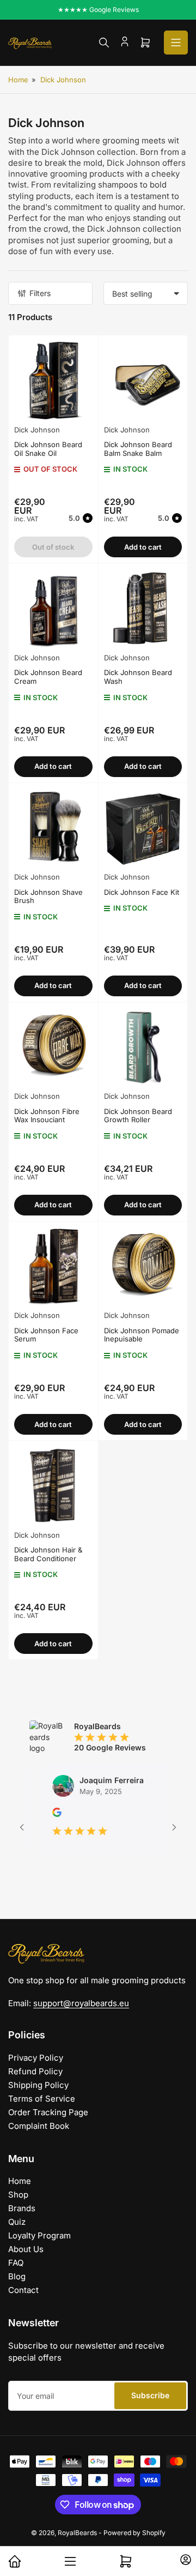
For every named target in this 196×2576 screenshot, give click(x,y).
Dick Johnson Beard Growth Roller (138, 1116)
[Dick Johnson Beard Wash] (143, 608)
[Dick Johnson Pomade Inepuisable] (143, 1266)
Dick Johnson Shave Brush (48, 896)
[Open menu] (176, 43)
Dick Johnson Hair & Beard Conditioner (48, 1554)
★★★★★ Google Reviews (98, 10)
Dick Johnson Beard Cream (48, 677)
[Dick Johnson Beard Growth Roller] (143, 1047)
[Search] (104, 43)
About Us (26, 2249)
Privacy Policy (36, 2058)
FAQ (16, 2263)
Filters (40, 293)
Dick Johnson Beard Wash (138, 677)
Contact (23, 2290)
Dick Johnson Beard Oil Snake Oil (48, 449)
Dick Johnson (63, 80)
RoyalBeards (77, 2533)
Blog (17, 2276)
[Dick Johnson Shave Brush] (53, 828)
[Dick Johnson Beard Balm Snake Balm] (143, 380)
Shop (18, 2195)
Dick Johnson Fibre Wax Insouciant (47, 1116)
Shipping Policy (38, 2085)
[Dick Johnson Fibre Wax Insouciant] (53, 1047)
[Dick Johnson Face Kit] (143, 828)
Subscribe (150, 2395)
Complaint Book (39, 2126)
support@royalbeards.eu (81, 2003)
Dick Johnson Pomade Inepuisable (142, 1335)
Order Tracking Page (48, 2112)
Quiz (17, 2222)
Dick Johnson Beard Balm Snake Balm (138, 449)
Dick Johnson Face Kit (142, 892)
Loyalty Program (39, 2235)
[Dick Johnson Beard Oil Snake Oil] (53, 380)
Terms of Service (42, 2099)
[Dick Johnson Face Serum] (53, 1266)
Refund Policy (35, 2071)
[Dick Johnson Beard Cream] (53, 608)
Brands (22, 2208)
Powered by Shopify (134, 2533)
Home (18, 80)
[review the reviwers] (41, 1814)
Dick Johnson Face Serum (46, 1335)
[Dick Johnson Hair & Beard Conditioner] (53, 1485)
